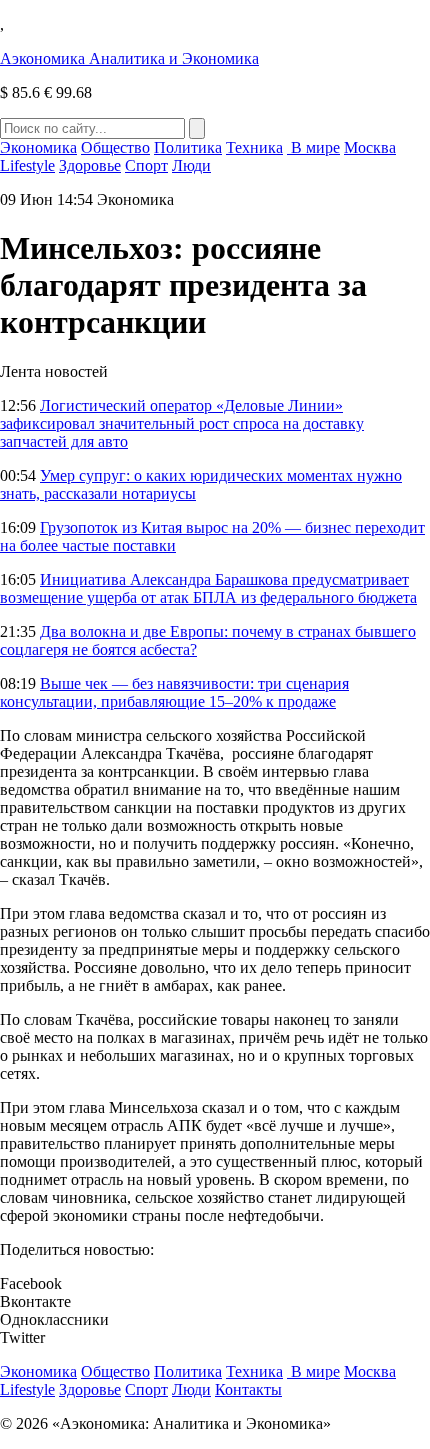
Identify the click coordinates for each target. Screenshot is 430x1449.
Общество (115, 147)
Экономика (38, 147)
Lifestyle (27, 165)
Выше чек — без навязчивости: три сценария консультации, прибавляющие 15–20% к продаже (174, 692)
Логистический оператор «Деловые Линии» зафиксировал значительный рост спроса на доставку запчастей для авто (182, 423)
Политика (188, 147)
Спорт (146, 165)
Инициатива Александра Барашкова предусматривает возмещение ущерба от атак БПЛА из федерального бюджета (208, 588)
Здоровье (90, 165)
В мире (313, 147)
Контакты (248, 1389)
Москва (370, 147)
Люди (191, 165)
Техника (254, 147)
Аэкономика (129, 58)
